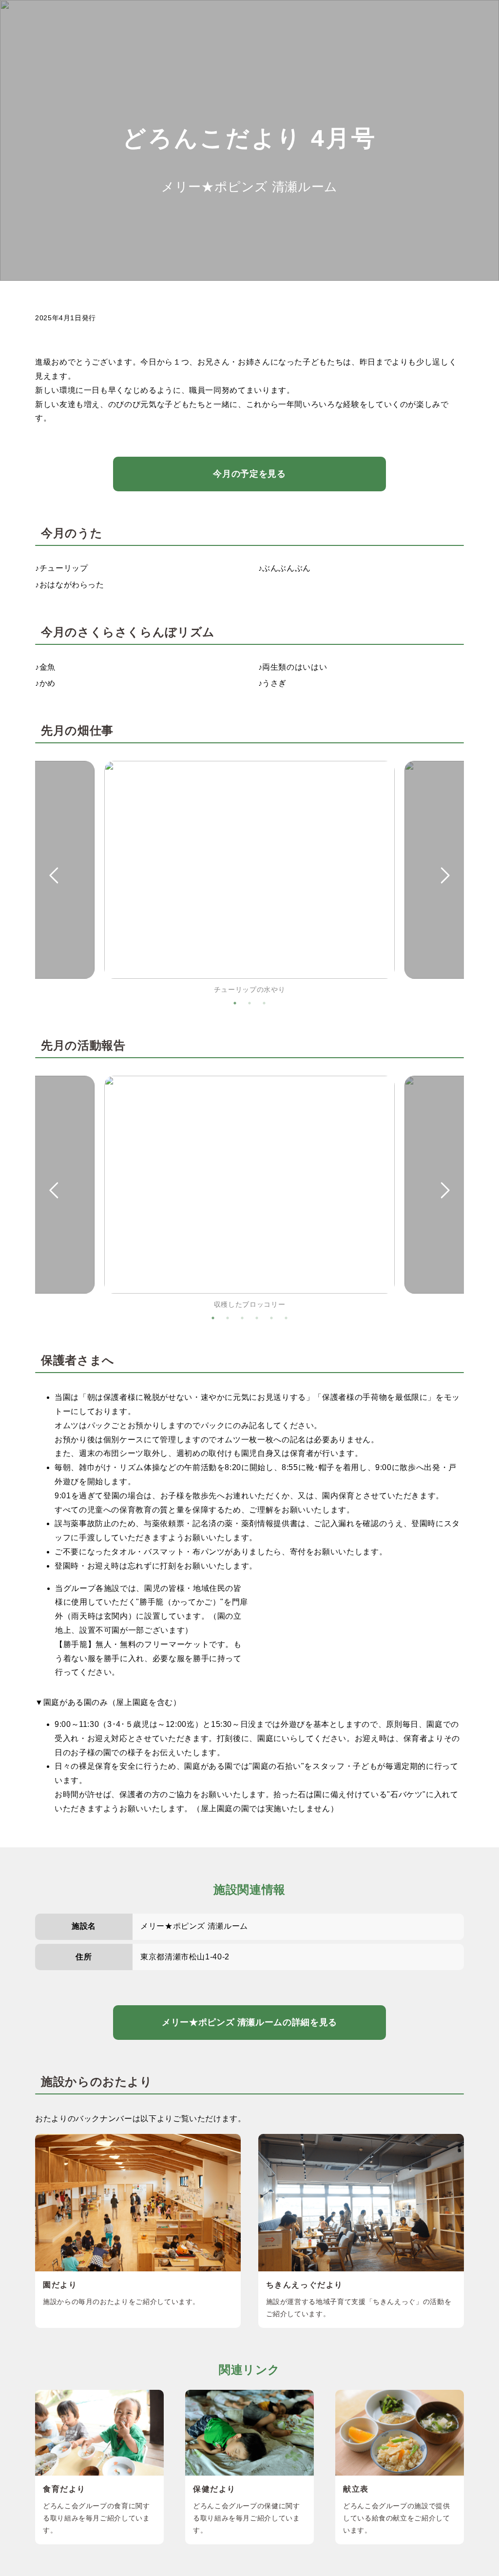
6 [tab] (286, 1318)
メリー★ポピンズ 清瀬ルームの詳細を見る (249, 2022)
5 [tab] (271, 1318)
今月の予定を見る (249, 474)
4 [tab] (257, 1318)
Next (446, 876)
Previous (53, 876)
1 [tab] (235, 1003)
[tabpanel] (249, 878)
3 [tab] (264, 1003)
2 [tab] (249, 1003)
